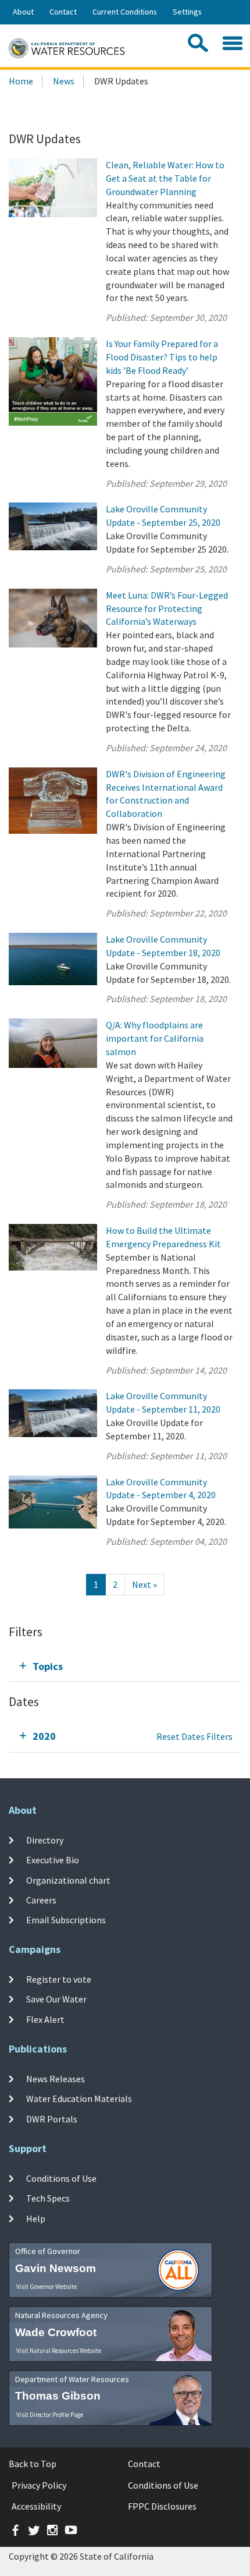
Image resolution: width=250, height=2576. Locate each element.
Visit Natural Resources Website (59, 2351)
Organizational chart (68, 1880)
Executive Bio (53, 1860)
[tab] (125, 1666)
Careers (41, 1900)
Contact (63, 12)
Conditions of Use (61, 2178)
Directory (45, 1840)
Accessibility (36, 2506)
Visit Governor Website (47, 2287)
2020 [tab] (44, 1736)
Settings (187, 12)
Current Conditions (125, 12)
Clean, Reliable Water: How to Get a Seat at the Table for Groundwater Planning (165, 178)
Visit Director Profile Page (50, 2415)
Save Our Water (56, 1999)
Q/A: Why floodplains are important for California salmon (155, 1038)
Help (36, 2218)
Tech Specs (48, 2198)
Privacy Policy (39, 2485)
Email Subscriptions (66, 1920)
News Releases (56, 2079)
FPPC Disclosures (162, 2506)
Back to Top (33, 2464)
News (64, 81)
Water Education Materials (79, 2099)
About (23, 12)
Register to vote (59, 1979)
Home (21, 81)
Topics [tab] (48, 1666)
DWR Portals (52, 2118)
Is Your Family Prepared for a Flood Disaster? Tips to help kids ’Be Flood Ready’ (162, 357)
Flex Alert (45, 2019)
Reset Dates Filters (194, 1736)
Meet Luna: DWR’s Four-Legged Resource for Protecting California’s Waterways (167, 608)
